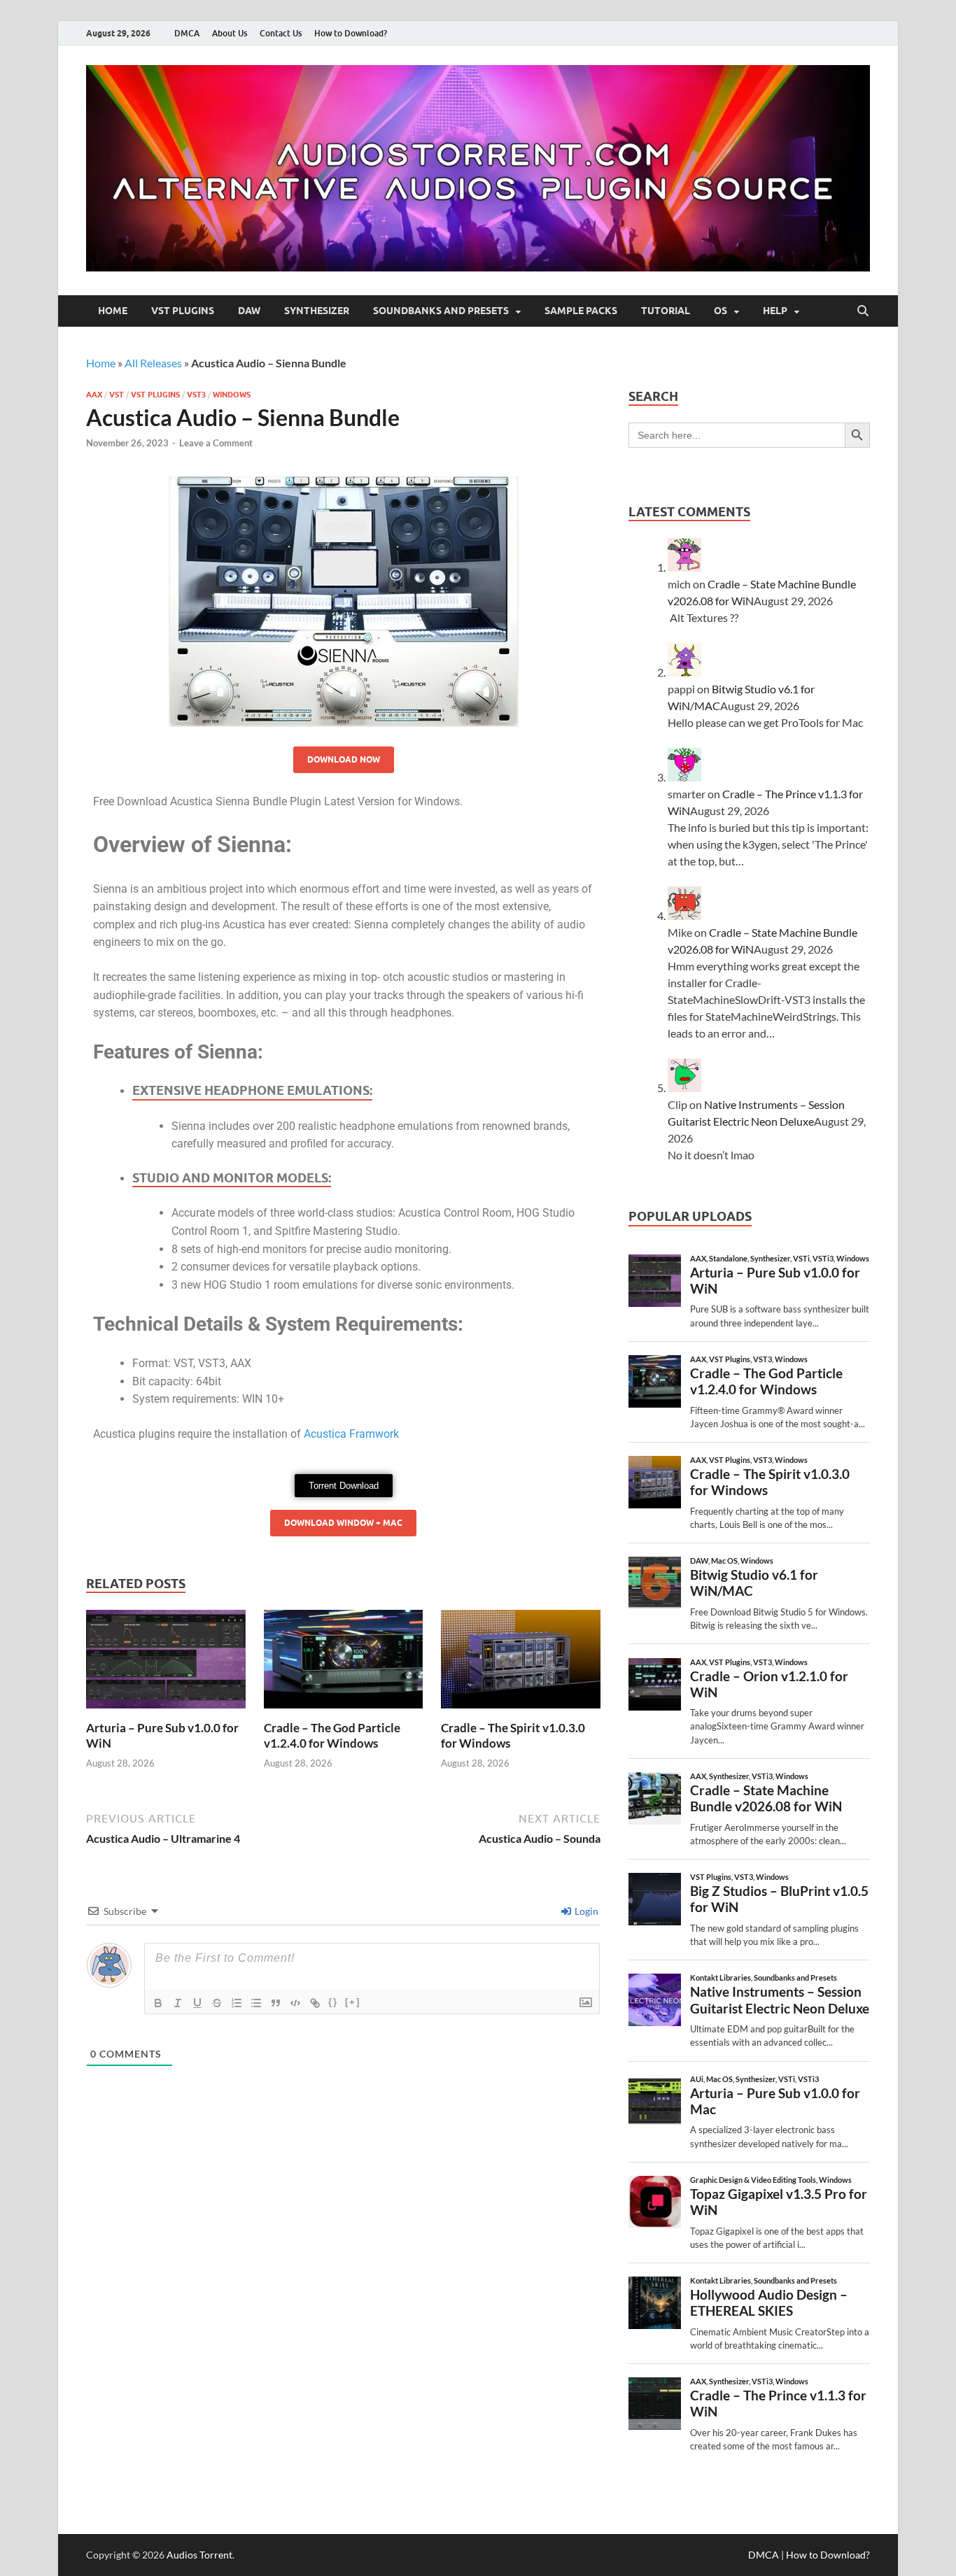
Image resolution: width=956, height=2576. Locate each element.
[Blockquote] (276, 2003)
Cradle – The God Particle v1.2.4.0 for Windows (332, 1735)
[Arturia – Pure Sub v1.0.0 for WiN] (166, 1663)
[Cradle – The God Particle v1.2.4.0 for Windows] (344, 1663)
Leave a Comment (216, 443)
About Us (230, 33)
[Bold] (158, 2003)
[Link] (315, 2003)
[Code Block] (295, 2003)
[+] (353, 2002)
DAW (249, 311)
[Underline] (197, 2003)
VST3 (196, 395)
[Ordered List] (237, 2003)
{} (333, 2002)
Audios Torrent (199, 2555)
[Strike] (217, 2003)
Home (113, 311)
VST (117, 395)
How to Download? (351, 33)
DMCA (187, 33)
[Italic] (178, 2003)
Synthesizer (317, 311)
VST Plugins (183, 311)
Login (585, 1911)
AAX (94, 395)
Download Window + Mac (343, 1523)
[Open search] (863, 311)
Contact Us (281, 33)
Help (775, 311)
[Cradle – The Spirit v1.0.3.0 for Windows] (521, 1663)
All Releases (153, 363)
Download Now (344, 759)
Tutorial (666, 311)
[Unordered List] (256, 2003)
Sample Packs (581, 311)
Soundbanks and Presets (441, 311)
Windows (232, 395)
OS (720, 311)
